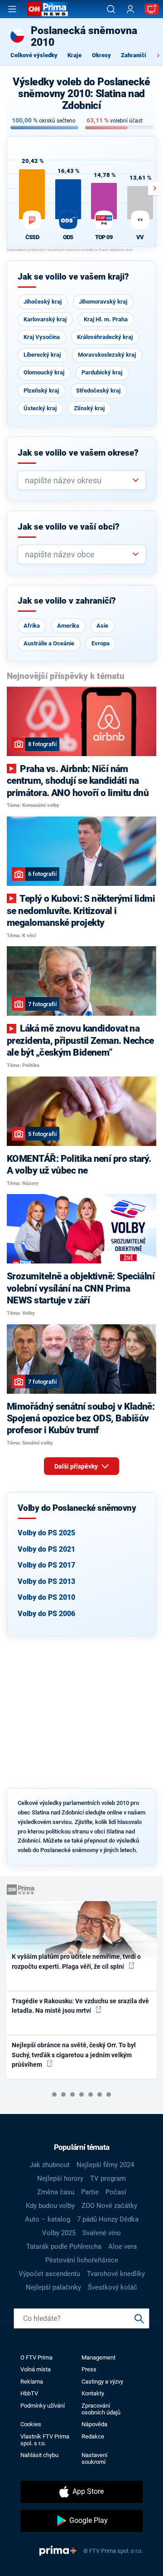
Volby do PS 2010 (46, 1597)
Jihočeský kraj (43, 302)
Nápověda (94, 2424)
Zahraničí (134, 55)
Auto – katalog (48, 2219)
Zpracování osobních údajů (101, 2409)
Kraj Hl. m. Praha (106, 319)
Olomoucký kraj (44, 372)
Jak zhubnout (50, 2165)
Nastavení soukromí (94, 2458)
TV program (108, 2178)
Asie (102, 626)
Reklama (32, 2382)
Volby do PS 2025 (46, 1533)
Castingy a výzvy (102, 2382)
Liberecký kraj (42, 355)
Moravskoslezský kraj (107, 355)
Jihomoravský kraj (103, 302)
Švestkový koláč (113, 2287)
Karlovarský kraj (45, 319)
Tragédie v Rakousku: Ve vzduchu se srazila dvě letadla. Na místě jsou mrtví (80, 2006)
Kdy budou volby (50, 2206)
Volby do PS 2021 (46, 1549)
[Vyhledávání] (111, 9)
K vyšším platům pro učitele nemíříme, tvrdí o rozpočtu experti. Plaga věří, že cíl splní (76, 1961)
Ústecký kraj (40, 408)
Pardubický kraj (102, 372)
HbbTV (29, 2393)
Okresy (101, 55)
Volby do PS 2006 (46, 1614)
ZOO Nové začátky (109, 2206)
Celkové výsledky (34, 55)
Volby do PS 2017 (46, 1565)
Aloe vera (122, 2247)
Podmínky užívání (43, 2406)
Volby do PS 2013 (46, 1581)
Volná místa (36, 2369)
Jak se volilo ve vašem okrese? (78, 453)
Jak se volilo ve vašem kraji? (73, 277)
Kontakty (93, 2393)
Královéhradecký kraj (105, 337)
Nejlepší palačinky (53, 2287)
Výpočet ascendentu (49, 2274)
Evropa (101, 643)
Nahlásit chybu (39, 2455)
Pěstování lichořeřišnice (82, 2260)
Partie (90, 2192)
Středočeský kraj (98, 391)
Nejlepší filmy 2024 (105, 2165)
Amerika (68, 626)
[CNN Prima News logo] (48, 9)
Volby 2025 (59, 2233)
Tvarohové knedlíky (116, 2274)
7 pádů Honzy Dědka (108, 2219)
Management (98, 2357)
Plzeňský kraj (41, 391)
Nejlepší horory (60, 2178)
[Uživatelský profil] (130, 9)
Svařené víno (102, 2233)
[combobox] (78, 480)
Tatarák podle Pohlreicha (64, 2247)
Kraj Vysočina (42, 337)
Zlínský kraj (89, 408)
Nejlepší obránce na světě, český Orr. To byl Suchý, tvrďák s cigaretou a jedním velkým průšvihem (74, 2055)
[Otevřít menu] (12, 9)
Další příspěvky (77, 1466)
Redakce (93, 2436)
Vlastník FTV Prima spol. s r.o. (45, 2440)
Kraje (74, 55)
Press (89, 2369)
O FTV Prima (36, 2357)
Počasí (116, 2192)
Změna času (56, 2192)
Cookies (31, 2424)
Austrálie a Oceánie (49, 643)
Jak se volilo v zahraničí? (67, 601)
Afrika (32, 626)
